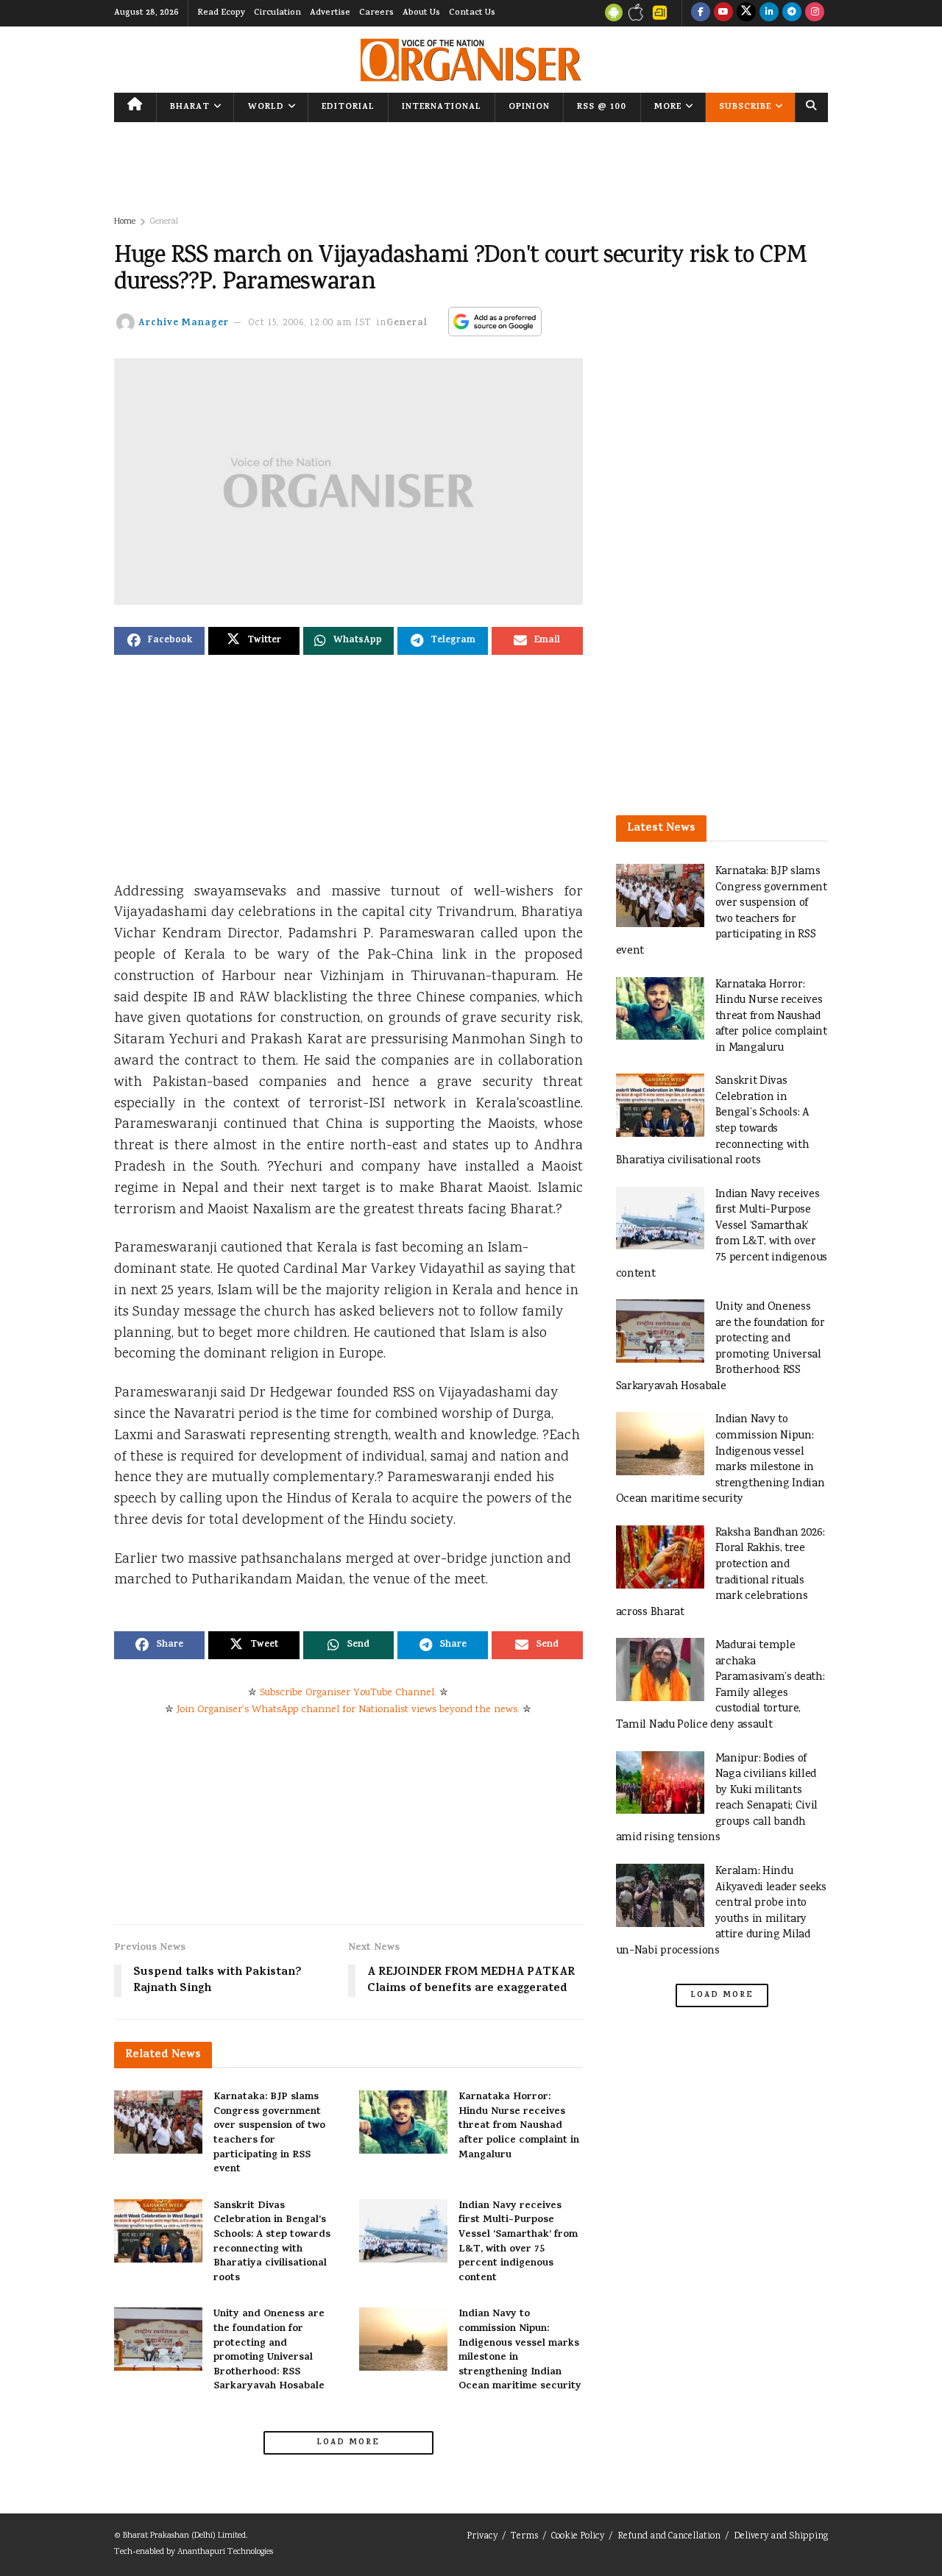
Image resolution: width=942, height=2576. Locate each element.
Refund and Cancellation (669, 2537)
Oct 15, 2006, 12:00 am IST (310, 323)
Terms (524, 2537)
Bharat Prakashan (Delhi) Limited (184, 2536)
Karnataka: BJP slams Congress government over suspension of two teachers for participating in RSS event (269, 2133)
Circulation (277, 13)
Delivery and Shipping (781, 2537)
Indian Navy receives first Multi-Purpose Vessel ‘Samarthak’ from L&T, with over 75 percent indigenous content (518, 2242)
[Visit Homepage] (471, 60)
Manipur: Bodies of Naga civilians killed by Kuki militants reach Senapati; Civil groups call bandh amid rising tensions (717, 1799)
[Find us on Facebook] (701, 13)
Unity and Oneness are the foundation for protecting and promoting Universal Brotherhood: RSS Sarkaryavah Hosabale (269, 2350)
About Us (421, 13)
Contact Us (472, 13)
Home (125, 222)
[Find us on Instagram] (815, 13)
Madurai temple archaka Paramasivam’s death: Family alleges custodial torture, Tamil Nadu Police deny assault (720, 1685)
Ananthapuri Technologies (225, 2552)
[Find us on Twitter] (746, 13)
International (442, 107)
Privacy (482, 2537)
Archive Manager (184, 323)
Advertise (330, 13)
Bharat (190, 107)
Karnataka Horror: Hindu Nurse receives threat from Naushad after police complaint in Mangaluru (519, 2126)
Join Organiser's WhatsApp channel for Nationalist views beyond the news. (348, 1710)
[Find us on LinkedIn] (769, 13)
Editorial (348, 107)
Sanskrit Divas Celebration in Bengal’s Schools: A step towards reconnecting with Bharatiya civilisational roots (272, 2242)
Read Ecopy (221, 13)
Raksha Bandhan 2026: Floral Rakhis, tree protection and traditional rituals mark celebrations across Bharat (720, 1573)
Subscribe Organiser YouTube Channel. (348, 1693)
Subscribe (745, 107)
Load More (348, 2443)
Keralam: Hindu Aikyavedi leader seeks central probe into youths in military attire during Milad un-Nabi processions (721, 1911)
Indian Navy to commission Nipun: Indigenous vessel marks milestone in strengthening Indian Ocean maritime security (520, 2350)
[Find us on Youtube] (723, 13)
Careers (376, 13)
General (164, 222)
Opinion (529, 107)
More (668, 107)
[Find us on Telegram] (792, 13)
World (266, 107)
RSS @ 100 (602, 107)
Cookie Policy (578, 2537)
